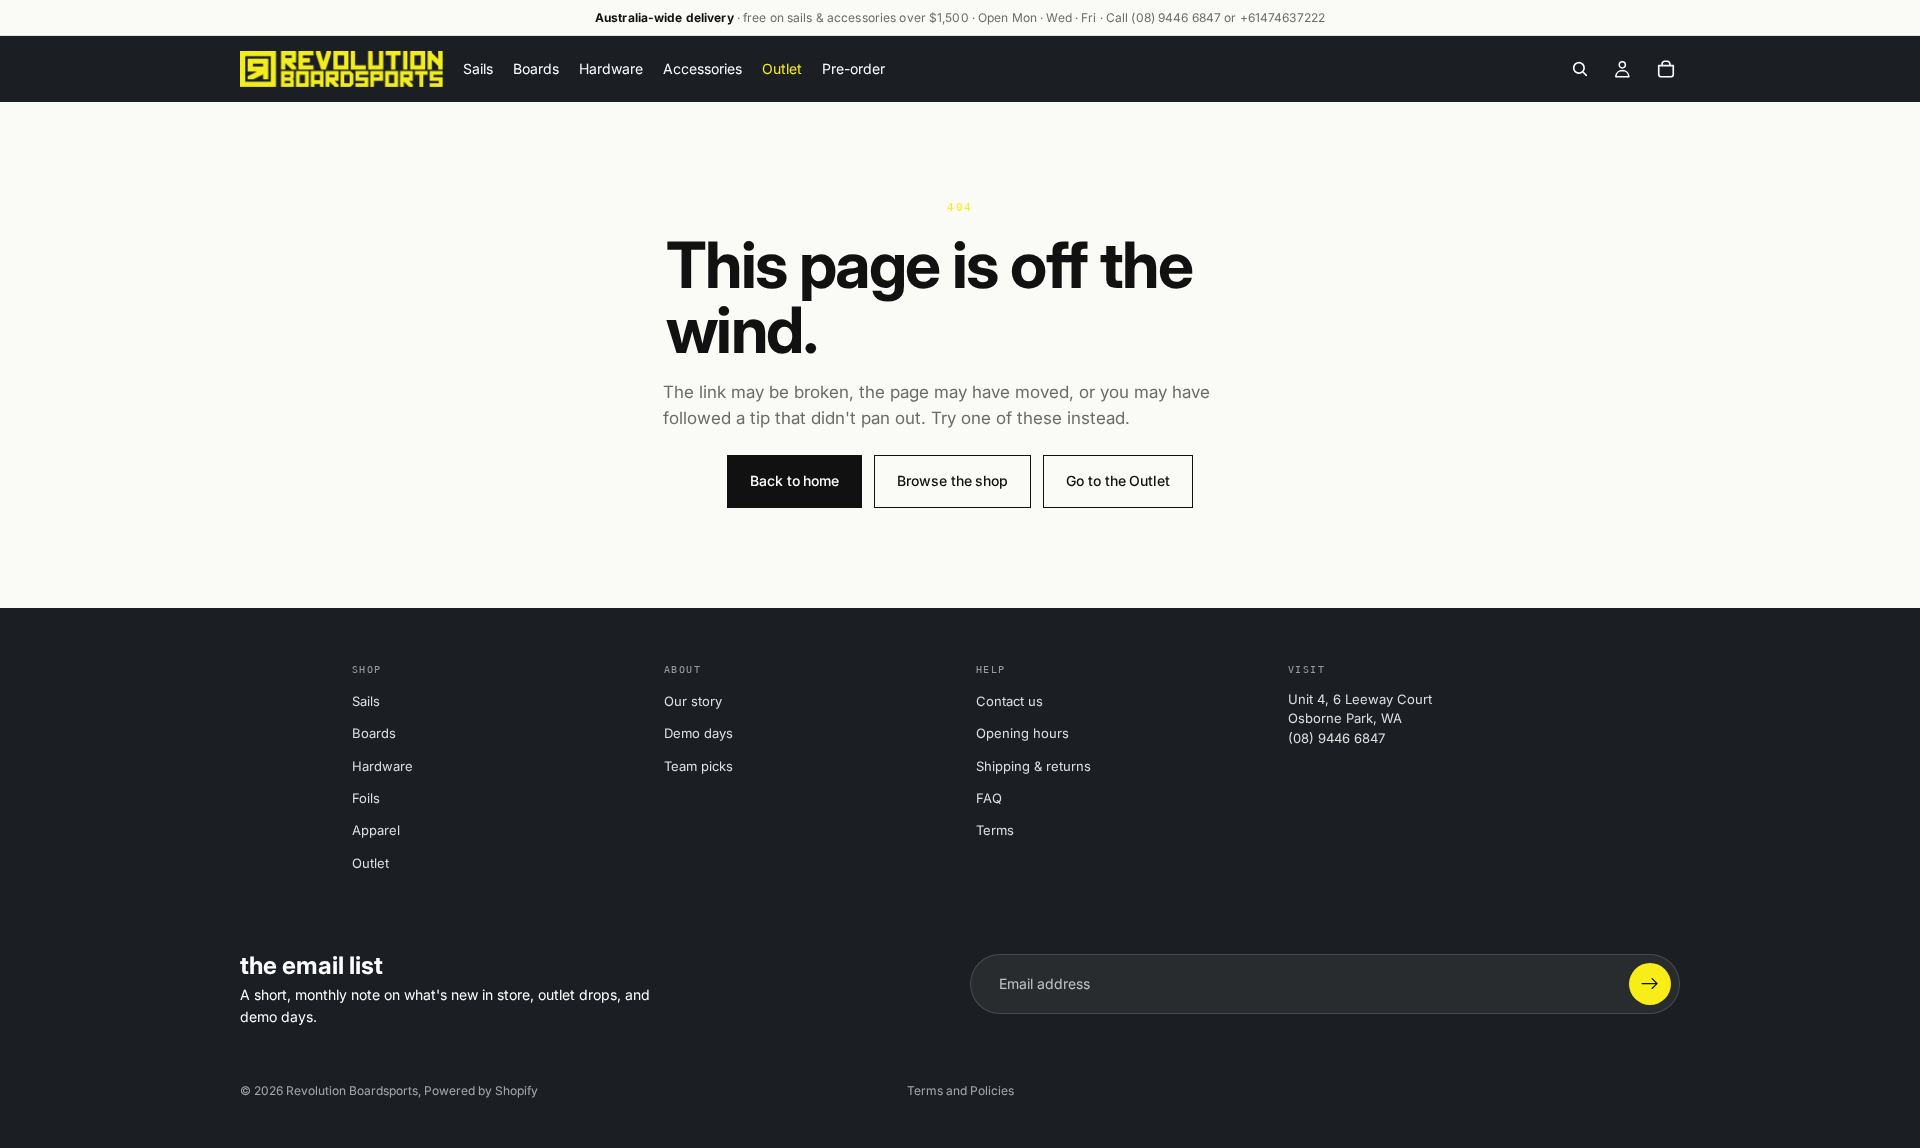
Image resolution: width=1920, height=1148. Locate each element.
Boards (374, 733)
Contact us (1009, 701)
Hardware (382, 766)
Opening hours (1022, 733)
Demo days (698, 733)
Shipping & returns (1033, 766)
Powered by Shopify (481, 1090)
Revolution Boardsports (352, 1090)
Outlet (370, 863)
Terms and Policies (960, 1090)
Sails (366, 701)
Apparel (376, 830)
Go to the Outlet (1118, 480)
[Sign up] (1650, 984)
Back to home (794, 480)
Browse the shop (952, 480)
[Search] (1580, 69)
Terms (995, 830)
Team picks (698, 766)
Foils (366, 798)
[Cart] (1666, 69)
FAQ (989, 798)
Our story (693, 701)
